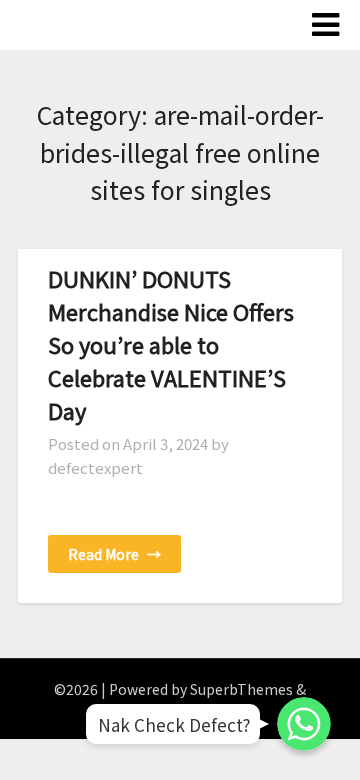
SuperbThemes (241, 689)
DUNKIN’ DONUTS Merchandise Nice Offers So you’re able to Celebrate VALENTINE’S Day (171, 344)
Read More (114, 554)
